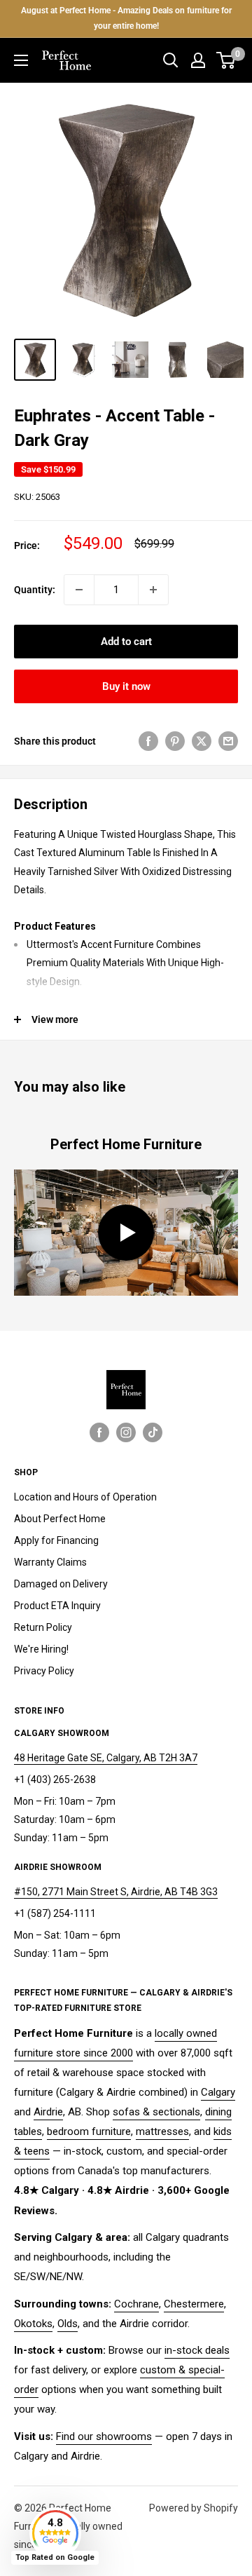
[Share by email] (228, 741)
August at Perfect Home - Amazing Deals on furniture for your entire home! (126, 18)
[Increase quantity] (153, 590)
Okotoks (33, 2324)
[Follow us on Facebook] (99, 1432)
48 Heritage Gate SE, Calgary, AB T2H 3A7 (106, 1758)
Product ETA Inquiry (57, 1606)
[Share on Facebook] (148, 741)
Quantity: (35, 590)
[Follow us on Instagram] (126, 1432)
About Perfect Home (60, 1519)
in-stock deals (197, 2350)
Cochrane (136, 2304)
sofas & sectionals (156, 2112)
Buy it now (126, 686)
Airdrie (48, 2112)
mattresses (162, 2131)
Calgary (218, 2092)
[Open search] (171, 60)
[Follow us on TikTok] (153, 1432)
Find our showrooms (104, 2436)
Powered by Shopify (194, 2508)
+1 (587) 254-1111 (55, 1913)
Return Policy (43, 1627)
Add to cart (126, 642)
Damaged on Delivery (61, 1584)
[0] (226, 60)
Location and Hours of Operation (85, 1497)
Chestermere (194, 2304)
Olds (68, 2324)
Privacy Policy (44, 1671)
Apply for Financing (56, 1540)
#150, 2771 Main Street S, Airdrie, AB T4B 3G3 (116, 1892)
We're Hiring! (41, 1649)
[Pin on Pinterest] (175, 741)
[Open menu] (21, 60)
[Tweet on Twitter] (202, 741)
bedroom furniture (89, 2131)
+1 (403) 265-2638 (55, 1780)
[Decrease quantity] (79, 590)
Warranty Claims (50, 1562)
